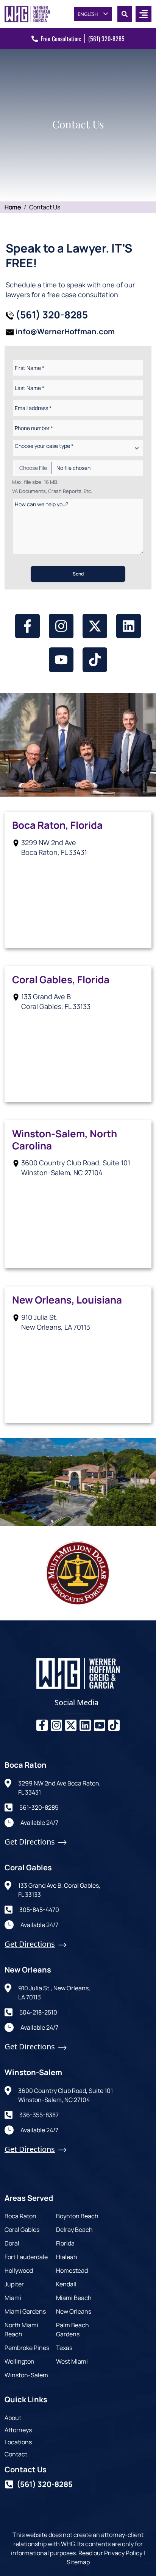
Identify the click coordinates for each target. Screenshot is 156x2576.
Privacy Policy (123, 2553)
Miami (13, 2298)
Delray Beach (74, 2230)
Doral (12, 2243)
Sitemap (78, 2562)
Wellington (19, 2361)
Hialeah (67, 2257)
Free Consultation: (61, 39)
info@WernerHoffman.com (65, 331)
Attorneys (18, 2430)
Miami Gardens (25, 2311)
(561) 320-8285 (106, 39)
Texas (64, 2348)
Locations (18, 2442)
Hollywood (19, 2270)
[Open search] (125, 14)
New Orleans (74, 2311)
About (13, 2418)
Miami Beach (74, 2298)
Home (13, 207)
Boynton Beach (77, 2216)
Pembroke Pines (27, 2348)
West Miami (72, 2361)
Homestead (72, 2270)
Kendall (66, 2284)
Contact (16, 2454)
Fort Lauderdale (26, 2257)
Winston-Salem (26, 2375)
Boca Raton (20, 2216)
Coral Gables (22, 2230)
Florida (65, 2243)
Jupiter (14, 2284)
